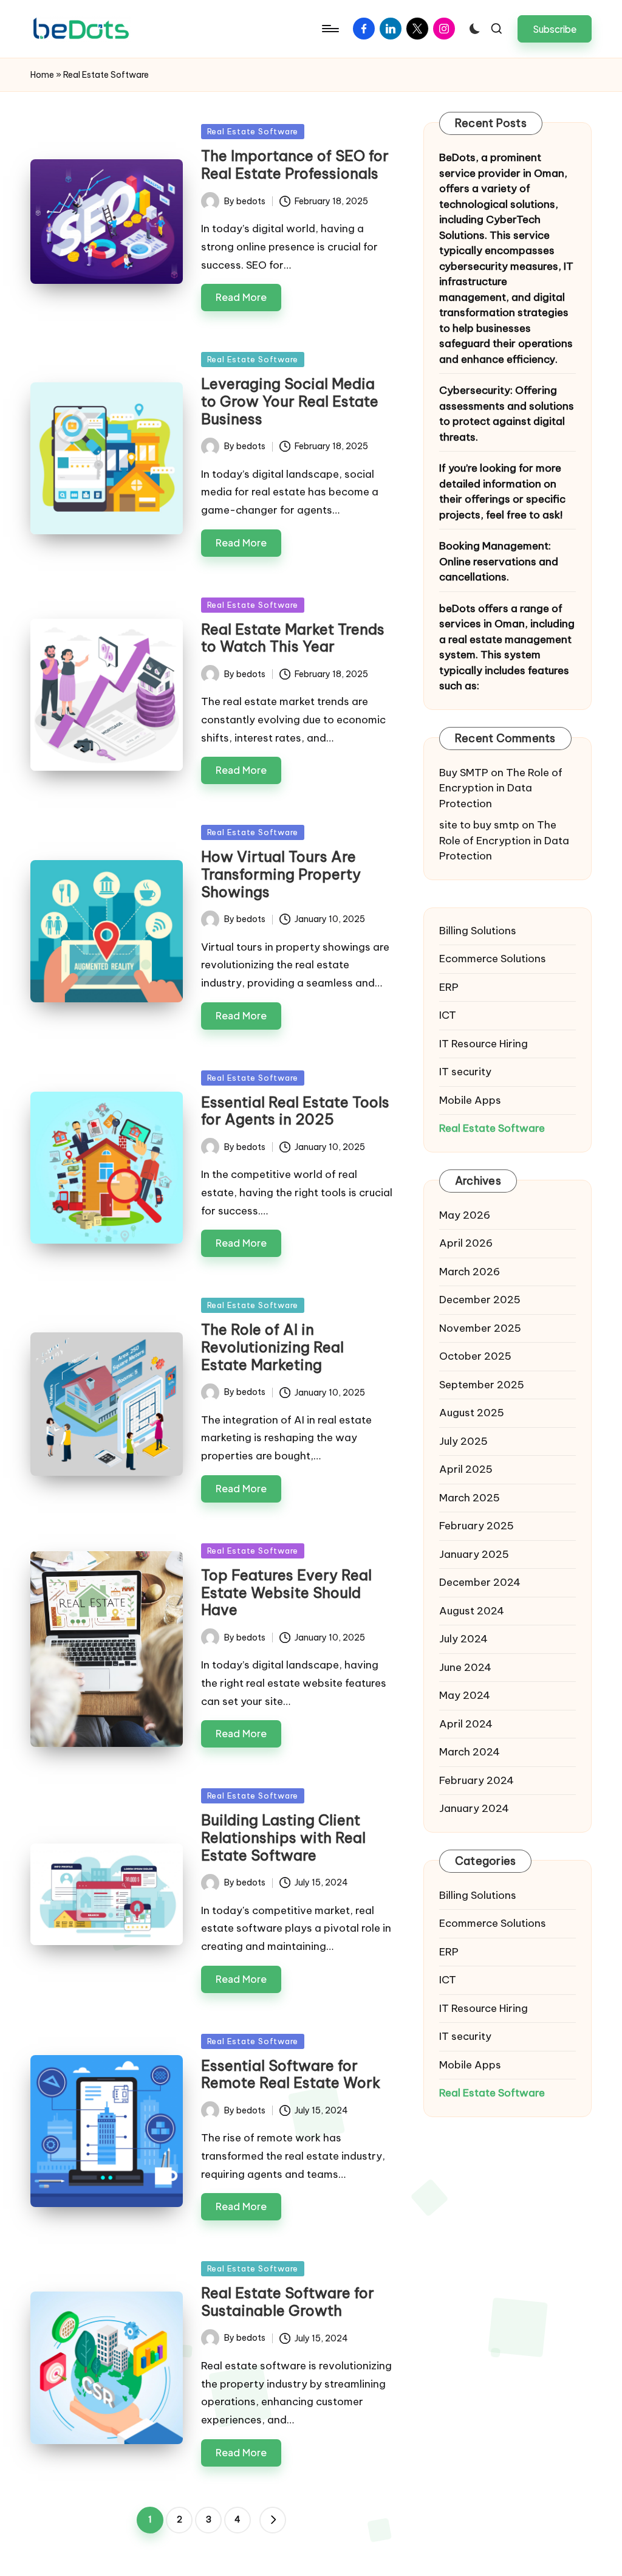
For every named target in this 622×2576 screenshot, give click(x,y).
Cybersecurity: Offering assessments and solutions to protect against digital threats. (507, 414)
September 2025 (482, 1385)
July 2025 (463, 1441)
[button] (555, 29)
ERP (449, 987)
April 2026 (466, 1243)
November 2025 (480, 1328)
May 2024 (465, 1695)
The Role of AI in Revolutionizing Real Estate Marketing (272, 1347)
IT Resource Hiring (484, 1044)
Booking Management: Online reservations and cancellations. (499, 561)
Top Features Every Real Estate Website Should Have (286, 1593)
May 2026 (465, 1215)
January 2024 (474, 1808)
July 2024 (463, 1639)
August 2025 (472, 1413)
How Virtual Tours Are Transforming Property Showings (281, 874)
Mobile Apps (470, 1100)
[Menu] (330, 29)
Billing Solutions (478, 931)
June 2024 (465, 1667)
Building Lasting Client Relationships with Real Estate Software (283, 1837)
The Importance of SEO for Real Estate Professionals (295, 164)
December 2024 (480, 1582)
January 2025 (474, 1554)
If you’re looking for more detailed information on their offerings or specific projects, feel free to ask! (502, 491)
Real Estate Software (253, 131)
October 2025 (475, 1356)
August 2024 (472, 1611)
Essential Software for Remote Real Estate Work (291, 2074)
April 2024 (466, 1724)
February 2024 (477, 1780)
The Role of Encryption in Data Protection (501, 788)
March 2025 (470, 1498)
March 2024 (470, 1752)
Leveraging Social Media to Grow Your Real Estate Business (290, 401)
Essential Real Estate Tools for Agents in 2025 (295, 1111)
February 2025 (477, 1526)
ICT (448, 1015)
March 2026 (470, 1272)
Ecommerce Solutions (493, 959)
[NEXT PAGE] (273, 2520)
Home (42, 75)
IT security (465, 1072)
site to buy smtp (479, 825)
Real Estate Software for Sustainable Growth (288, 2302)
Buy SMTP (464, 773)
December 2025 (480, 1300)
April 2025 (466, 1469)
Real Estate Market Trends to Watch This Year (293, 638)
